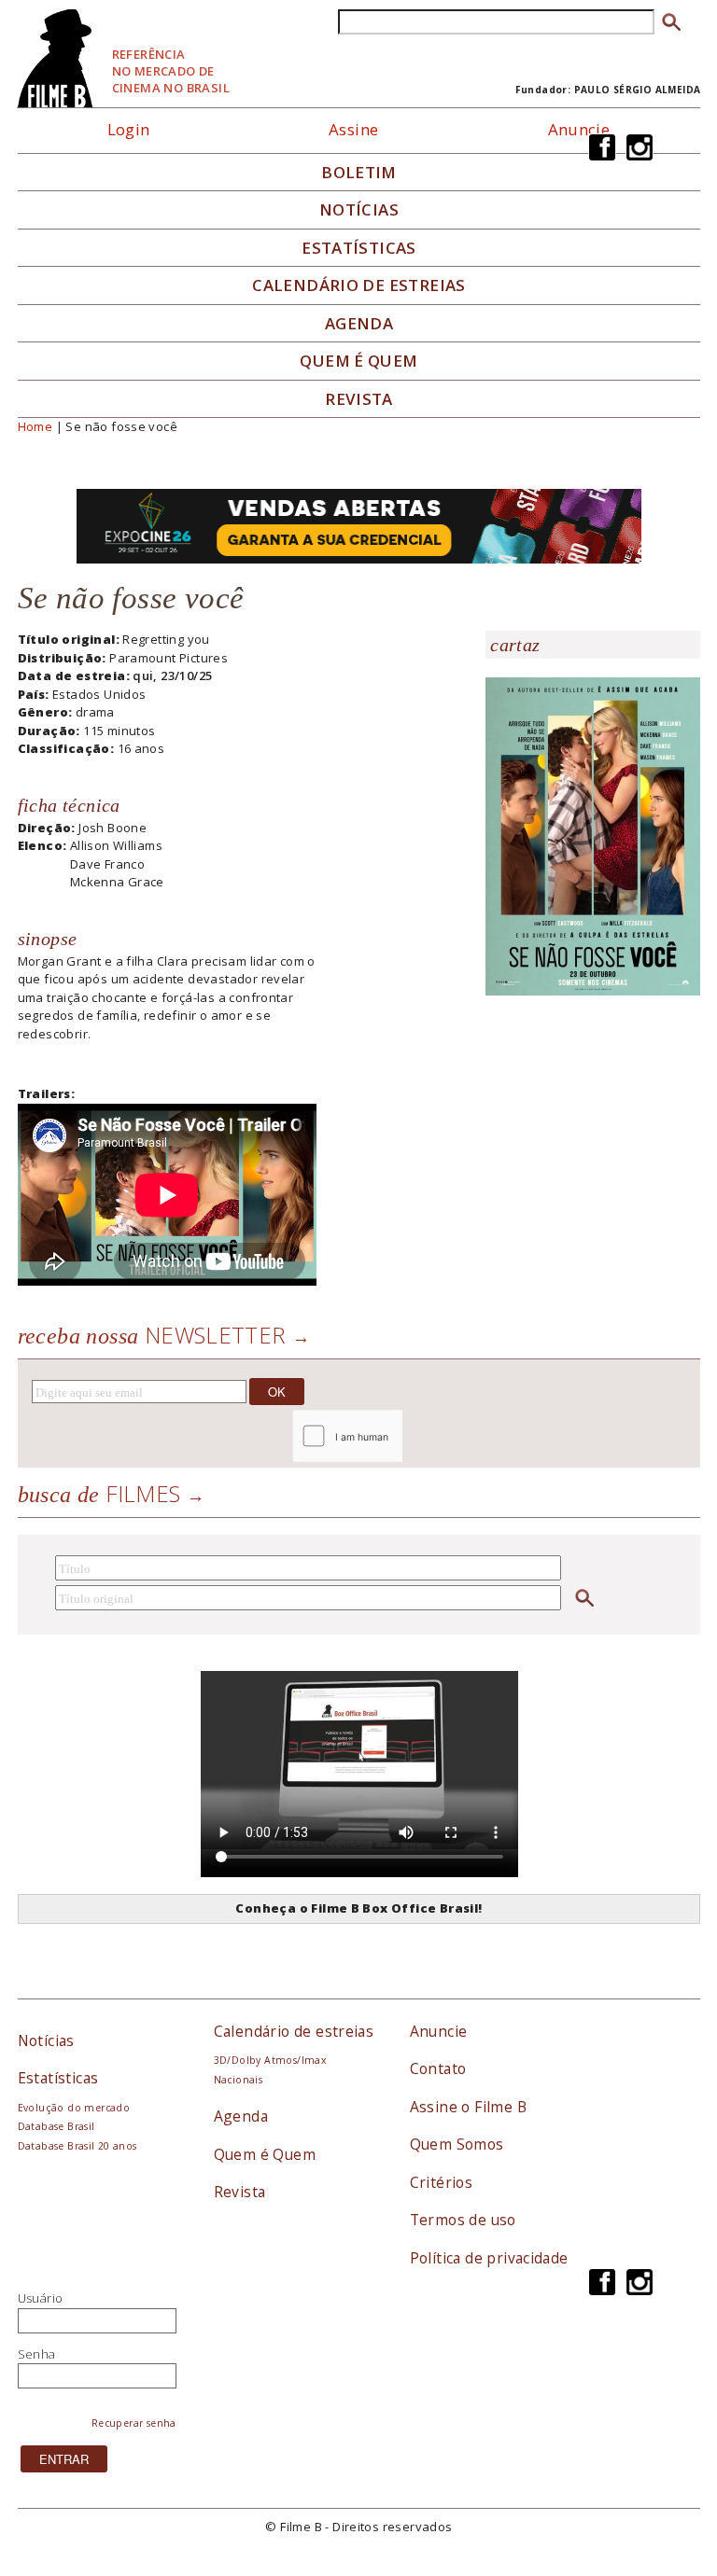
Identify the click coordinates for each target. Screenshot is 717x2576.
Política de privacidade (489, 2258)
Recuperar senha (134, 2423)
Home (35, 426)
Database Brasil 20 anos (77, 2146)
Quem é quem (358, 361)
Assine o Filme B (468, 2107)
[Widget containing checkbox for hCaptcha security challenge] (397, 1436)
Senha (37, 2354)
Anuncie (579, 129)
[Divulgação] (593, 835)
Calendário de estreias (294, 2031)
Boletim (359, 173)
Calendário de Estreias (359, 285)
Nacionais (239, 2080)
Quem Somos (457, 2144)
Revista (359, 399)
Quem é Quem (265, 2154)
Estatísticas (359, 248)
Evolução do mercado (74, 2108)
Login (129, 129)
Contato (438, 2068)
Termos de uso (463, 2220)
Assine (353, 129)
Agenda (359, 324)
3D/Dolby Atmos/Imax (270, 2060)
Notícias (359, 210)
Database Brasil (56, 2126)
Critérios (442, 2182)
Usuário (41, 2298)
